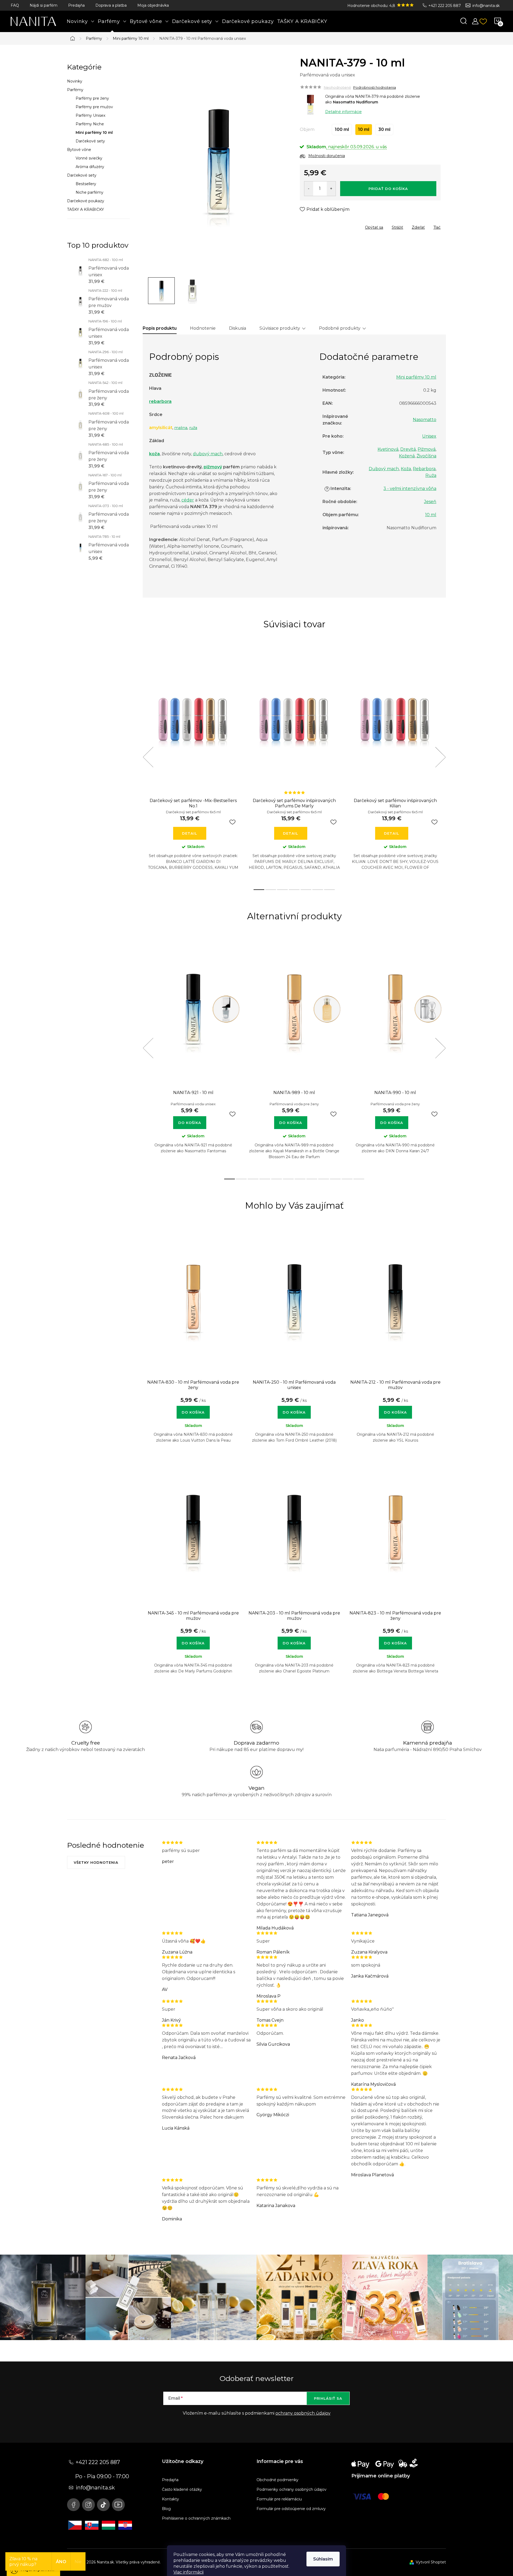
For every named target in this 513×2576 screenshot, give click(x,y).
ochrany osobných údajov (303, 2413)
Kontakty (170, 2499)
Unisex (429, 436)
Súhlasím (323, 2559)
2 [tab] (271, 890)
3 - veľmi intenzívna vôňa (410, 489)
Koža (406, 469)
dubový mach (208, 454)
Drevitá (408, 449)
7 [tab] (329, 890)
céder (188, 500)
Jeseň (430, 502)
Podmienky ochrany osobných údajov (292, 2489)
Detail (190, 833)
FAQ (15, 5)
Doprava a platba (111, 5)
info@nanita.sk (486, 6)
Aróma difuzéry (90, 167)
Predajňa (76, 5)
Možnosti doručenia (327, 156)
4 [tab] (294, 890)
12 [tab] (359, 1179)
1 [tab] (259, 890)
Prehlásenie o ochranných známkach (196, 2518)
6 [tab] (318, 890)
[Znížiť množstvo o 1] (309, 189)
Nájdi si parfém (44, 5)
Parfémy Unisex (90, 115)
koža (154, 454)
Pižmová (427, 449)
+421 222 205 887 (445, 6)
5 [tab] (306, 890)
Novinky (75, 81)
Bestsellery (86, 184)
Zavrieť (338, 226)
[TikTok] (103, 2505)
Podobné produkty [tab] (340, 328)
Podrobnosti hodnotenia (375, 87)
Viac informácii (189, 2572)
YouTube (118, 2505)
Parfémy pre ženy (92, 98)
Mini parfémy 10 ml (94, 133)
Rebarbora (424, 469)
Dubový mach (384, 469)
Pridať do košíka (388, 189)
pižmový (213, 467)
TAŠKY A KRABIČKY (85, 209)
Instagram (88, 2505)
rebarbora (160, 401)
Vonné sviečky (89, 158)
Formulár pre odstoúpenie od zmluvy (291, 2509)
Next (440, 757)
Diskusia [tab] (238, 328)
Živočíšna (426, 456)
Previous (148, 757)
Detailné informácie (343, 112)
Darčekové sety (90, 141)
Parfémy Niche (90, 124)
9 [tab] (324, 1179)
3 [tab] (282, 890)
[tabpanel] (193, 763)
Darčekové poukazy (86, 201)
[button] (193, 1410)
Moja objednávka (153, 5)
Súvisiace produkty (280, 328)
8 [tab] (312, 1179)
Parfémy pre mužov (94, 107)
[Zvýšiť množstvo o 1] (331, 189)
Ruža (431, 475)
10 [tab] (335, 1179)
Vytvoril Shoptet (431, 2562)
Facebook (73, 2505)
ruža (193, 428)
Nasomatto (425, 420)
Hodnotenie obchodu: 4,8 (372, 6)
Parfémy (75, 90)
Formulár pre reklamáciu (279, 2499)
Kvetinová (388, 449)
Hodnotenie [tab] (203, 328)
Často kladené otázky (182, 2489)
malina (181, 428)
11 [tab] (347, 1179)
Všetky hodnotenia (96, 1862)
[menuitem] (81, 21)
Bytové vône (79, 150)
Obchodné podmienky (277, 2480)
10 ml (431, 515)
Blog (166, 2509)
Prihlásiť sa (328, 2398)
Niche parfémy (90, 192)
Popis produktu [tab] (160, 328)
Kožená (407, 456)
